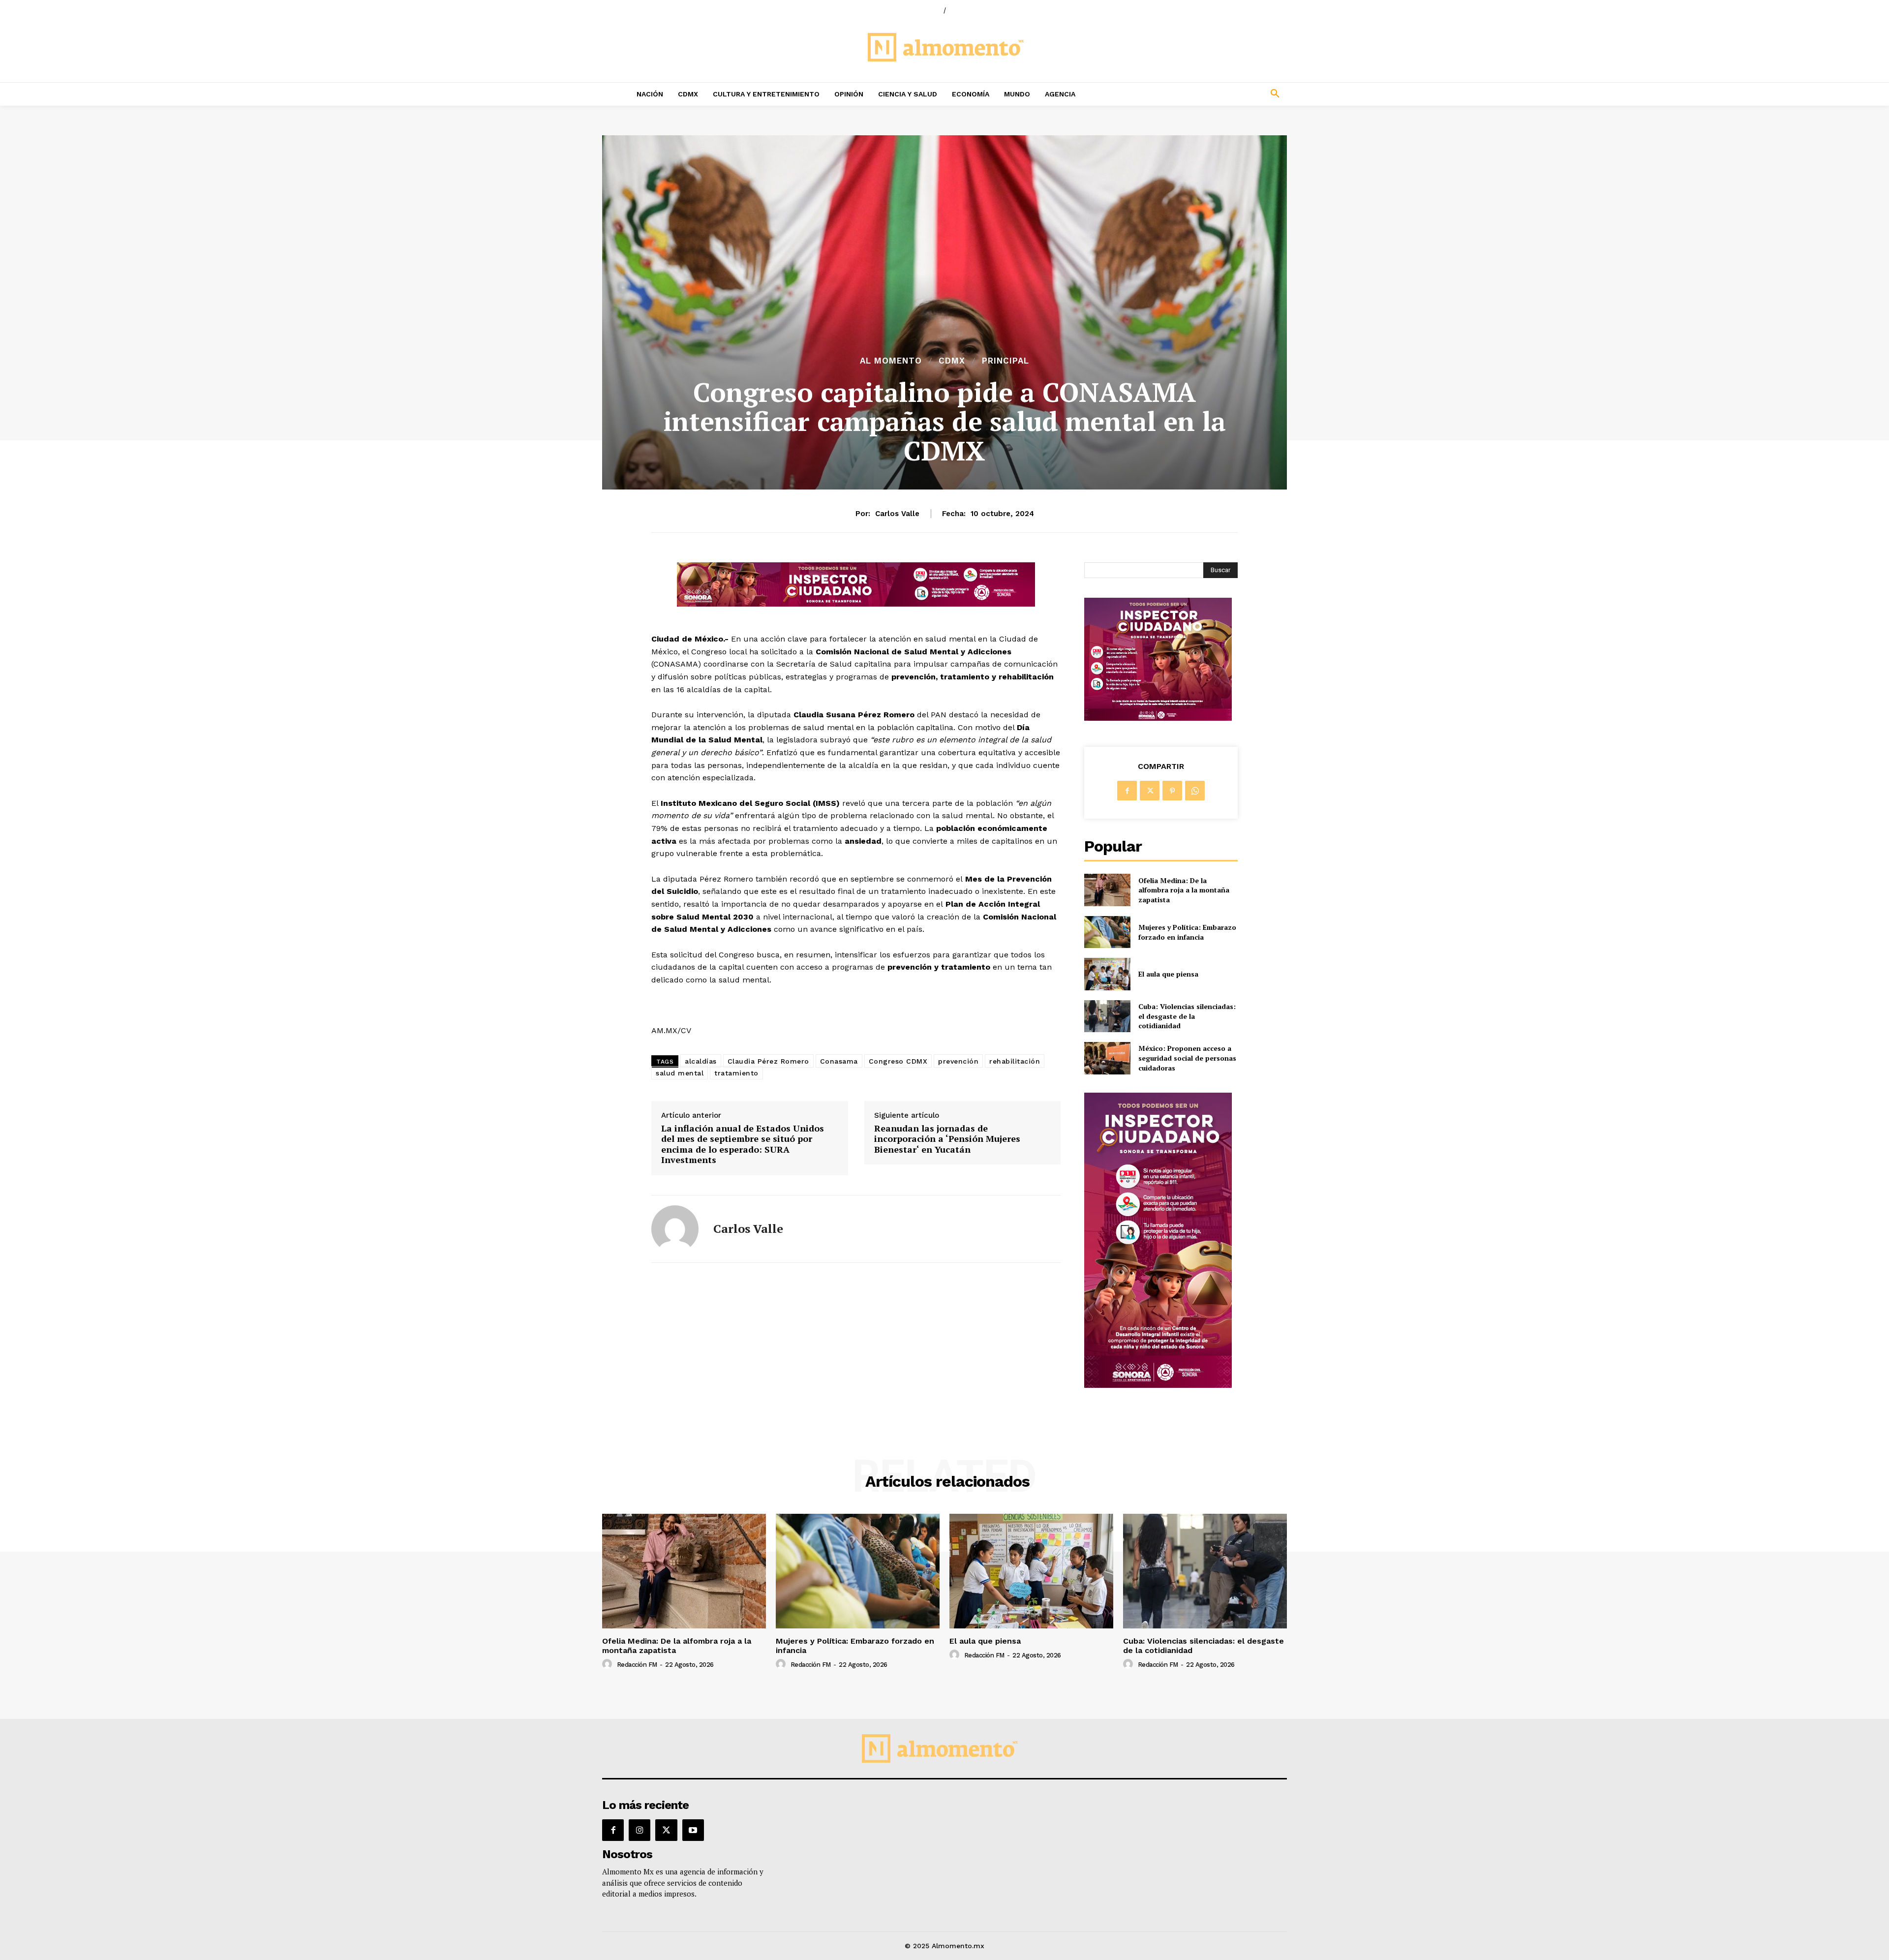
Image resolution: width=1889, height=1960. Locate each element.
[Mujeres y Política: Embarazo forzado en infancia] (1107, 932)
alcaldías (701, 1061)
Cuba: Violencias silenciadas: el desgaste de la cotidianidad (1187, 1016)
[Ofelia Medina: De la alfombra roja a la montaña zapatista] (1107, 890)
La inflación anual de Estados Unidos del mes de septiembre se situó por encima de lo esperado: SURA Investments (743, 1144)
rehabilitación (1015, 1061)
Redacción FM (637, 1665)
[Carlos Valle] (675, 1229)
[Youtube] (693, 1830)
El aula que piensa (1168, 974)
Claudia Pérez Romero (768, 1061)
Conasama (839, 1061)
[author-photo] (609, 1664)
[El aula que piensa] (1107, 974)
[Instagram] (640, 1830)
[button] (1210, 94)
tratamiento (736, 1073)
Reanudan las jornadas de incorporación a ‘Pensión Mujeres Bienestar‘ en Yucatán (947, 1139)
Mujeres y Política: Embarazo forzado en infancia (1187, 932)
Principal (1005, 361)
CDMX (952, 361)
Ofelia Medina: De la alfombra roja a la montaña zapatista (1184, 890)
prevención (958, 1061)
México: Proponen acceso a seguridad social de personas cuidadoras (1187, 1058)
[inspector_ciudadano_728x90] (856, 604)
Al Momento (891, 361)
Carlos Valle (897, 514)
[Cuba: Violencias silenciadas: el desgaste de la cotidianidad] (1107, 1016)
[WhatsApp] (1195, 791)
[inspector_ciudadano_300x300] (1158, 718)
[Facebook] (1127, 791)
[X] (1150, 791)
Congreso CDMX (898, 1061)
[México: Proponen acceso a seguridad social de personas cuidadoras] (1107, 1058)
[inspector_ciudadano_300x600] (1158, 1385)
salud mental (680, 1073)
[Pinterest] (1172, 791)
